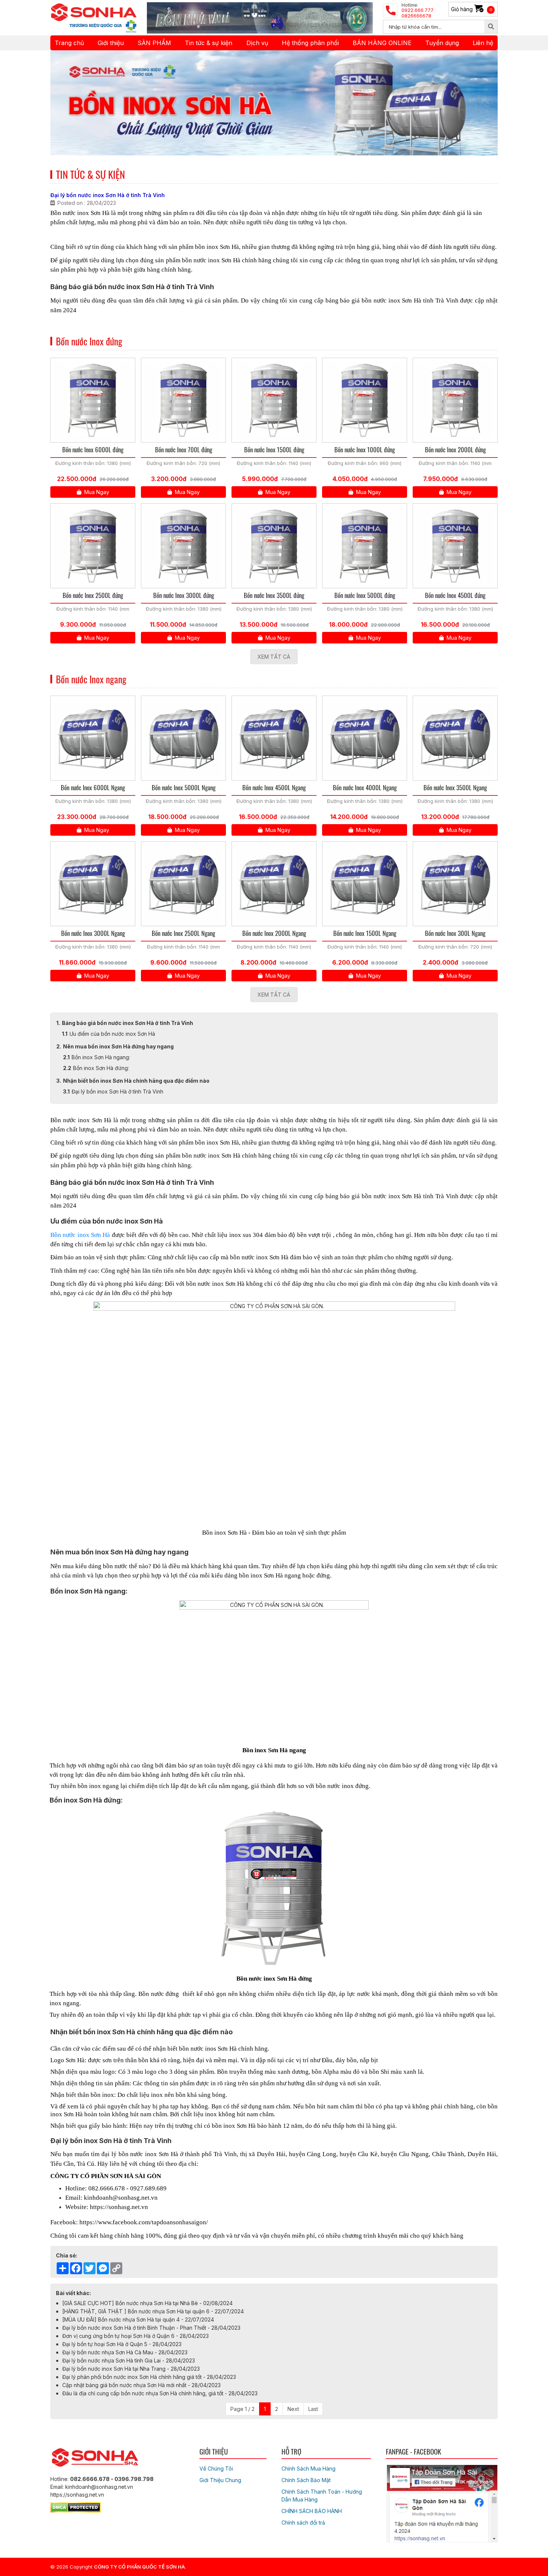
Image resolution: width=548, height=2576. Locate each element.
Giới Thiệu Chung (220, 2480)
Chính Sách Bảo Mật (306, 2480)
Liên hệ (483, 43)
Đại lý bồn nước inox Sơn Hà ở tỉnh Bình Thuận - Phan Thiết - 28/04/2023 (151, 2328)
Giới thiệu (111, 43)
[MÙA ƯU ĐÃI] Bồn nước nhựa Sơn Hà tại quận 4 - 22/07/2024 (138, 2319)
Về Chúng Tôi (216, 2469)
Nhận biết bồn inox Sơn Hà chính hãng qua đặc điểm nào (136, 1081)
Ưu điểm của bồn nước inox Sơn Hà (113, 1034)
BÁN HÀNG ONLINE (382, 43)
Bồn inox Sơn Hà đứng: (101, 1068)
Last (313, 2409)
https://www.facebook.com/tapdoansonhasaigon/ (144, 2222)
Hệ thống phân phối (310, 43)
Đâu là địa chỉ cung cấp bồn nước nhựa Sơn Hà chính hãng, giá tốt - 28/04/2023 (160, 2393)
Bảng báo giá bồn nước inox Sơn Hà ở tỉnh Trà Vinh (128, 1023)
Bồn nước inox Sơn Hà (80, 1235)
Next (293, 2409)
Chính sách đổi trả (303, 2523)
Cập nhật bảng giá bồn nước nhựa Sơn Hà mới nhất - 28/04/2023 (141, 2385)
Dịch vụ (257, 43)
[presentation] (66, 103)
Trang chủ (69, 43)
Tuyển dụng (442, 43)
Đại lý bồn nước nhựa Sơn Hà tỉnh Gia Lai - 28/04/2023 (129, 2360)
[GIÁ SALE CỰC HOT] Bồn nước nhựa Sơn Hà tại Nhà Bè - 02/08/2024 (147, 2303)
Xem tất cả (274, 657)
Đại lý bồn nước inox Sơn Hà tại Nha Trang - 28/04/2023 (131, 2369)
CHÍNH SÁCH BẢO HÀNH (312, 2511)
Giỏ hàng (472, 9)
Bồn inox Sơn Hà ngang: (101, 1057)
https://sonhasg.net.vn (119, 2207)
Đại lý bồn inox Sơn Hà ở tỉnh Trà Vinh (117, 1091)
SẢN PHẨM (154, 43)
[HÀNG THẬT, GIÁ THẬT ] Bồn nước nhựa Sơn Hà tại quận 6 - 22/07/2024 (153, 2311)
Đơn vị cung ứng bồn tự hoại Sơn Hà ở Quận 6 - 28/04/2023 (136, 2336)
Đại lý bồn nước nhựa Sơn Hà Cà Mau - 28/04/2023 (125, 2352)
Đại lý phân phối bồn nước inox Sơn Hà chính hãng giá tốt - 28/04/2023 (149, 2377)
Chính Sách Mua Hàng (308, 2469)
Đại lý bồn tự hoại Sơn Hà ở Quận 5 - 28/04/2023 (122, 2344)
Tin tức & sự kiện (209, 43)
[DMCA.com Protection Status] (75, 2506)
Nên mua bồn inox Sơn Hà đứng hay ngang (118, 1046)
